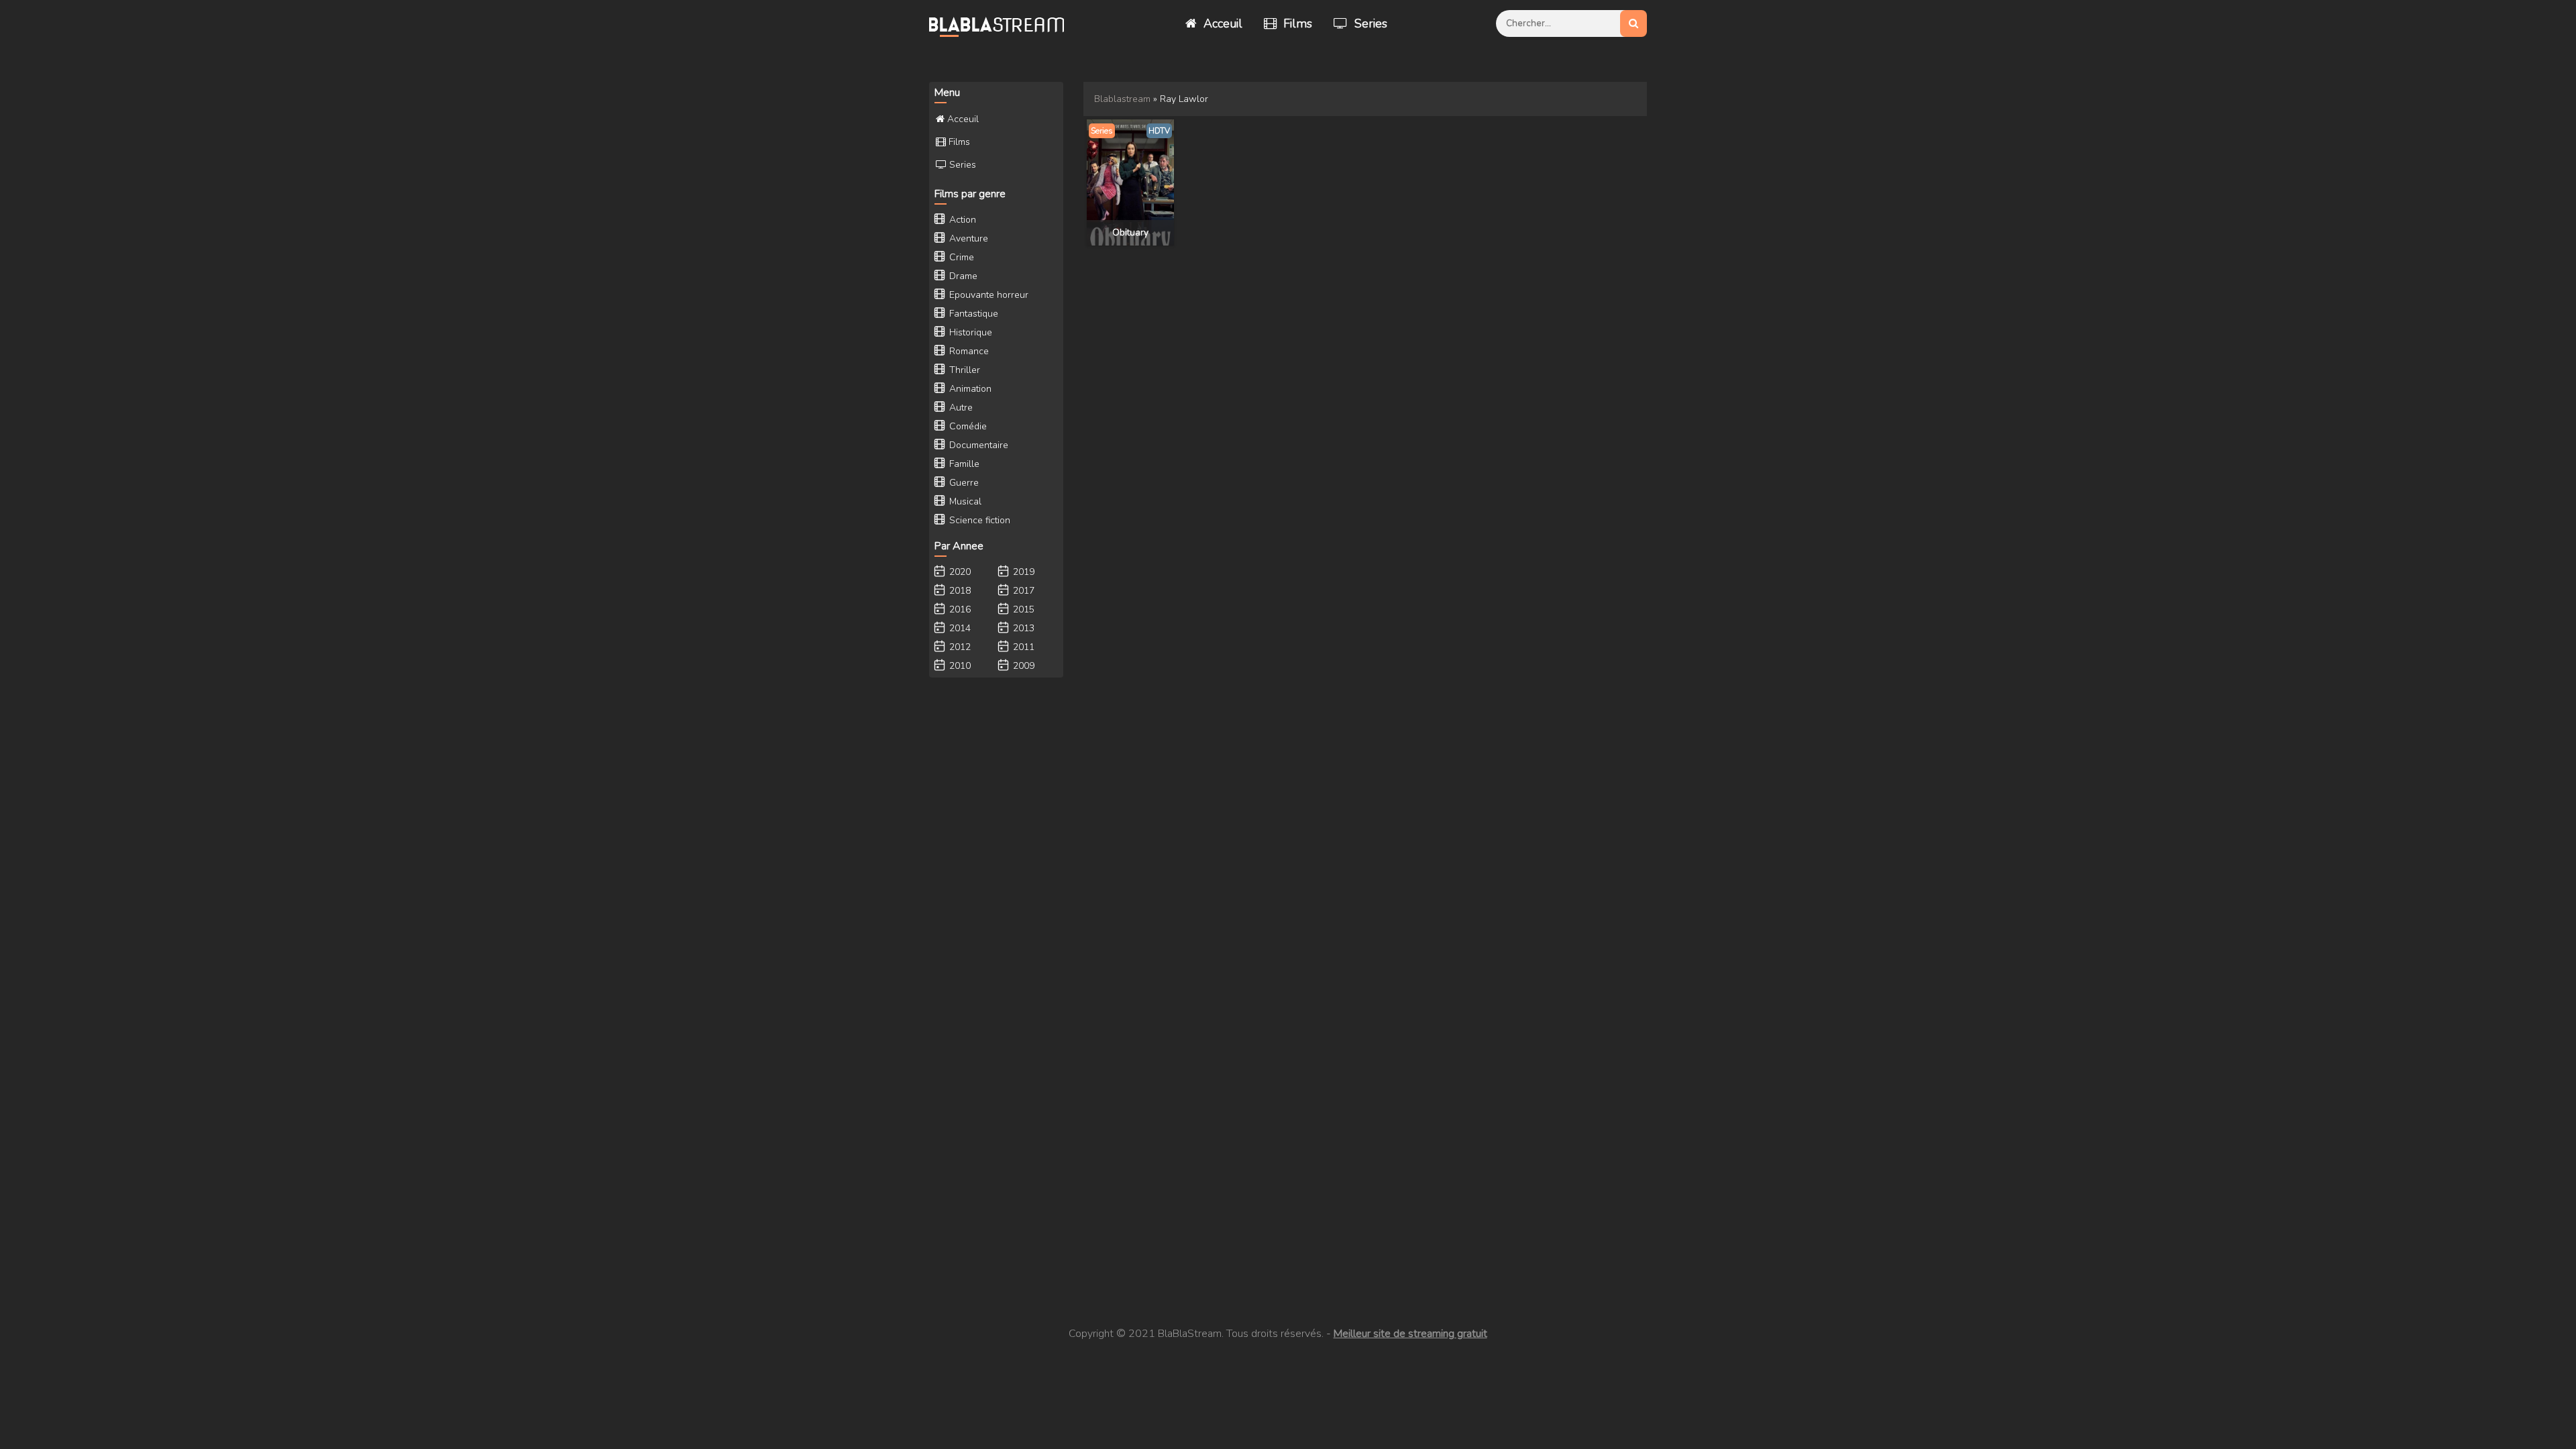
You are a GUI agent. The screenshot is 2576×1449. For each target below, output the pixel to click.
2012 (959, 647)
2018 (959, 591)
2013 (1022, 628)
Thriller (963, 370)
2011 (1022, 647)
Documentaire (977, 445)
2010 (959, 666)
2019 (1022, 572)
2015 (1022, 609)
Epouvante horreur (987, 295)
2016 (959, 609)
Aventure (967, 238)
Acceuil (1221, 23)
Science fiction (978, 520)
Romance (968, 351)
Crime (960, 257)
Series (1369, 23)
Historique (969, 332)
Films (1296, 23)
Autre (960, 408)
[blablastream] (1003, 23)
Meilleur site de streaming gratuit (1410, 1334)
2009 (1022, 666)
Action (961, 220)
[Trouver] (1633, 23)
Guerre (963, 483)
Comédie (967, 426)
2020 (959, 572)
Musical (964, 501)
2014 (959, 628)
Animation (969, 389)
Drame (962, 276)
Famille (963, 464)
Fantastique (972, 314)
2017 (1022, 591)
